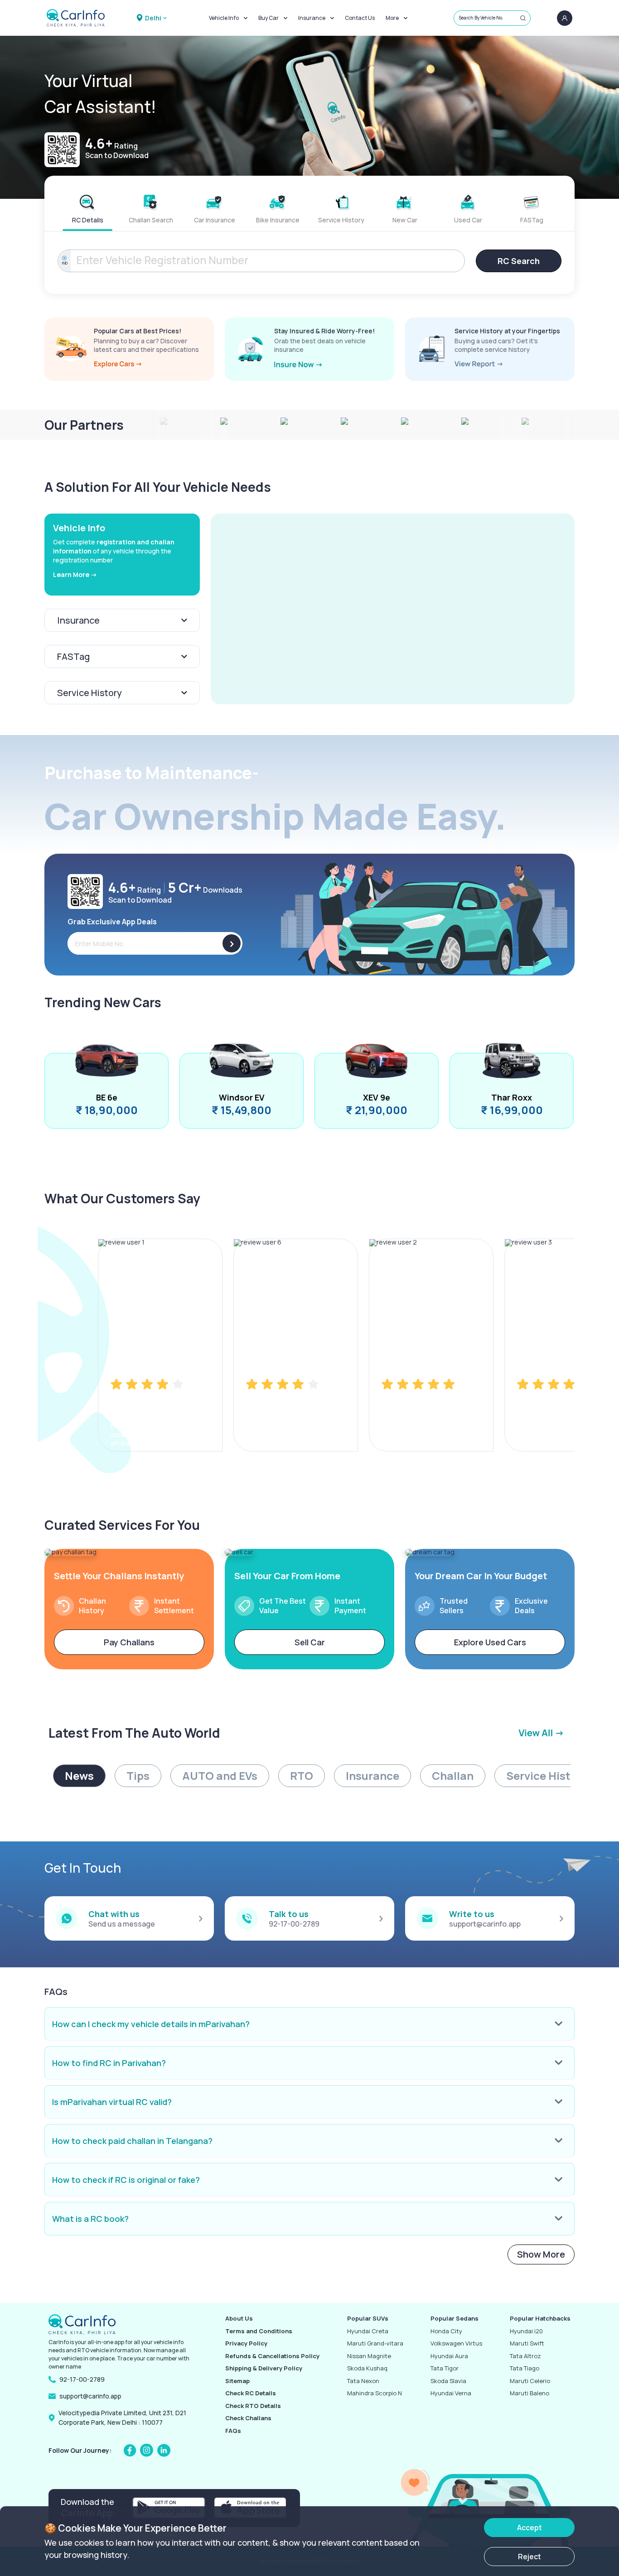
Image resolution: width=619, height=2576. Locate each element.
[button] (393, 609)
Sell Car (310, 1642)
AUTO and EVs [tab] (220, 1776)
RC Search (519, 261)
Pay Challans (129, 1642)
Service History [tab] (547, 1776)
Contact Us (360, 18)
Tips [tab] (138, 1776)
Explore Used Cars (490, 1642)
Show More (541, 2254)
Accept (530, 2528)
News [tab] (79, 1776)
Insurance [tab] (372, 1776)
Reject (530, 2557)
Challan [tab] (453, 1776)
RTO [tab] (302, 1776)
